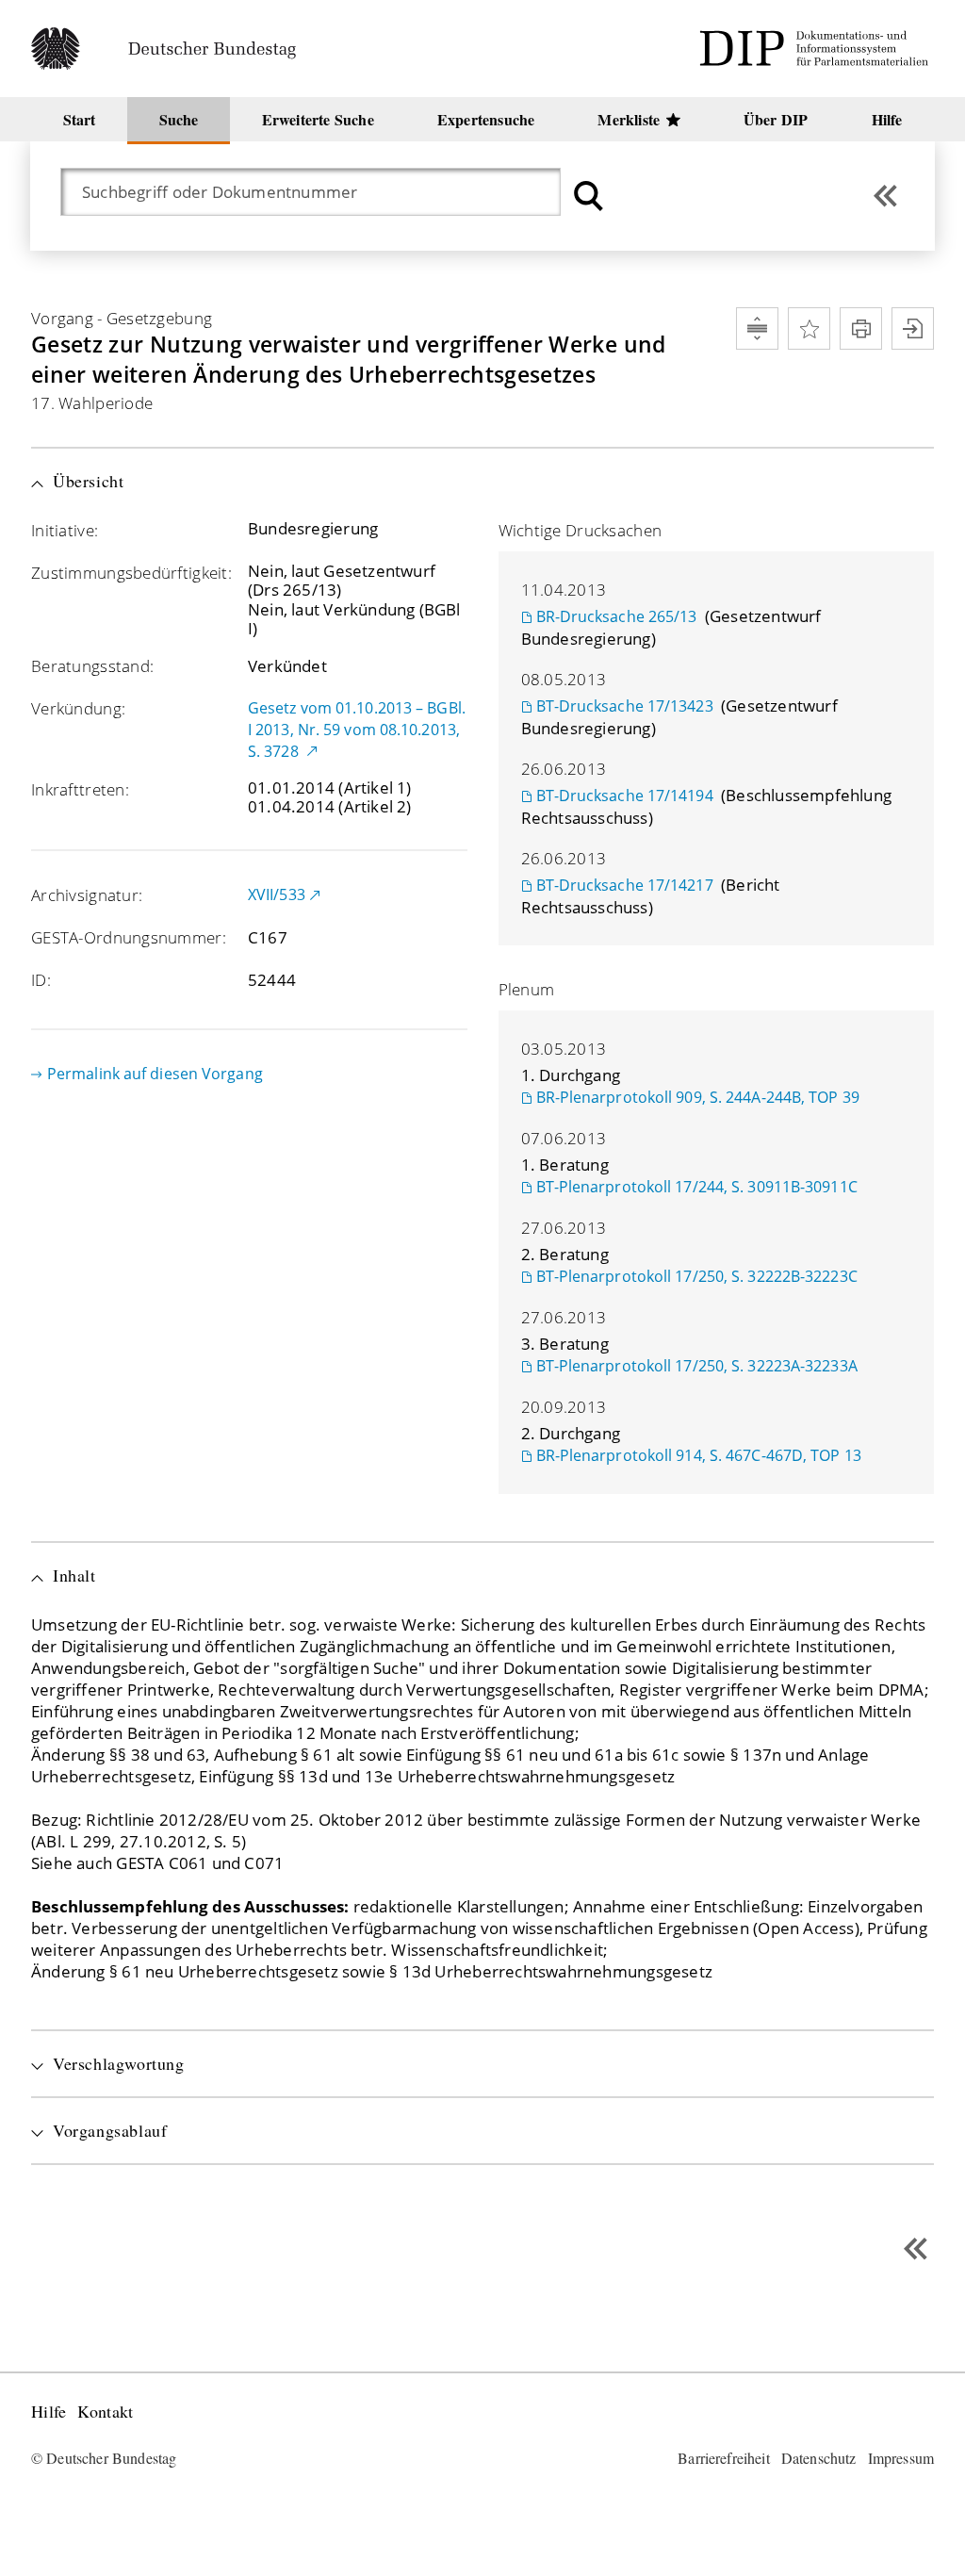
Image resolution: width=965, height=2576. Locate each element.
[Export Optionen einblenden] (913, 328)
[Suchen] (589, 196)
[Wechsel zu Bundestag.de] (172, 49)
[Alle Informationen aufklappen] (757, 328)
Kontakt (105, 2412)
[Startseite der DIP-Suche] (817, 49)
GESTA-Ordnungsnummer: (129, 937)
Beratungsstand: (92, 666)
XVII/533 (277, 894)
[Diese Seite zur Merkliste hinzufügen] (809, 328)
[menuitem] (79, 119)
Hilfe (49, 2412)
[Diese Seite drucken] (861, 328)
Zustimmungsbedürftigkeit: (131, 573)
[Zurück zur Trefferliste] (885, 196)
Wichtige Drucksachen (581, 530)
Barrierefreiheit (724, 2458)
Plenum (527, 989)
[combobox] (320, 192)
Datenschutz (819, 2458)
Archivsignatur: (87, 895)
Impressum (901, 2458)
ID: (41, 980)
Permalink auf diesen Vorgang (155, 1074)
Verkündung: (78, 708)
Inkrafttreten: (80, 789)
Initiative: (65, 530)
